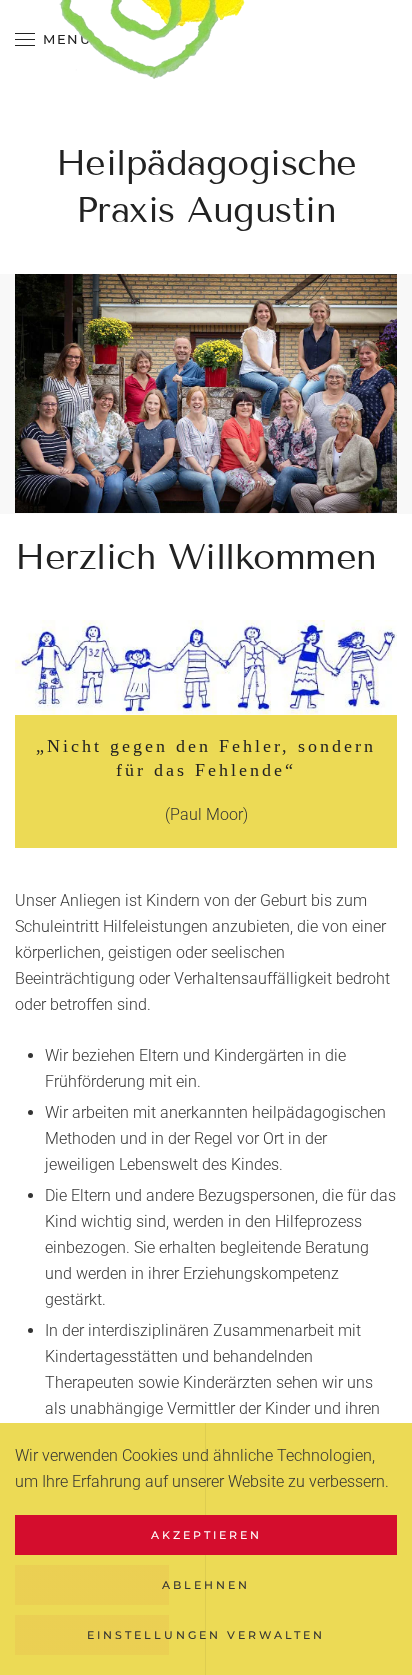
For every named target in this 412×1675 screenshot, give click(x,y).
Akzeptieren (206, 1535)
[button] (53, 40)
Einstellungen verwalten (206, 1635)
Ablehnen (206, 1585)
